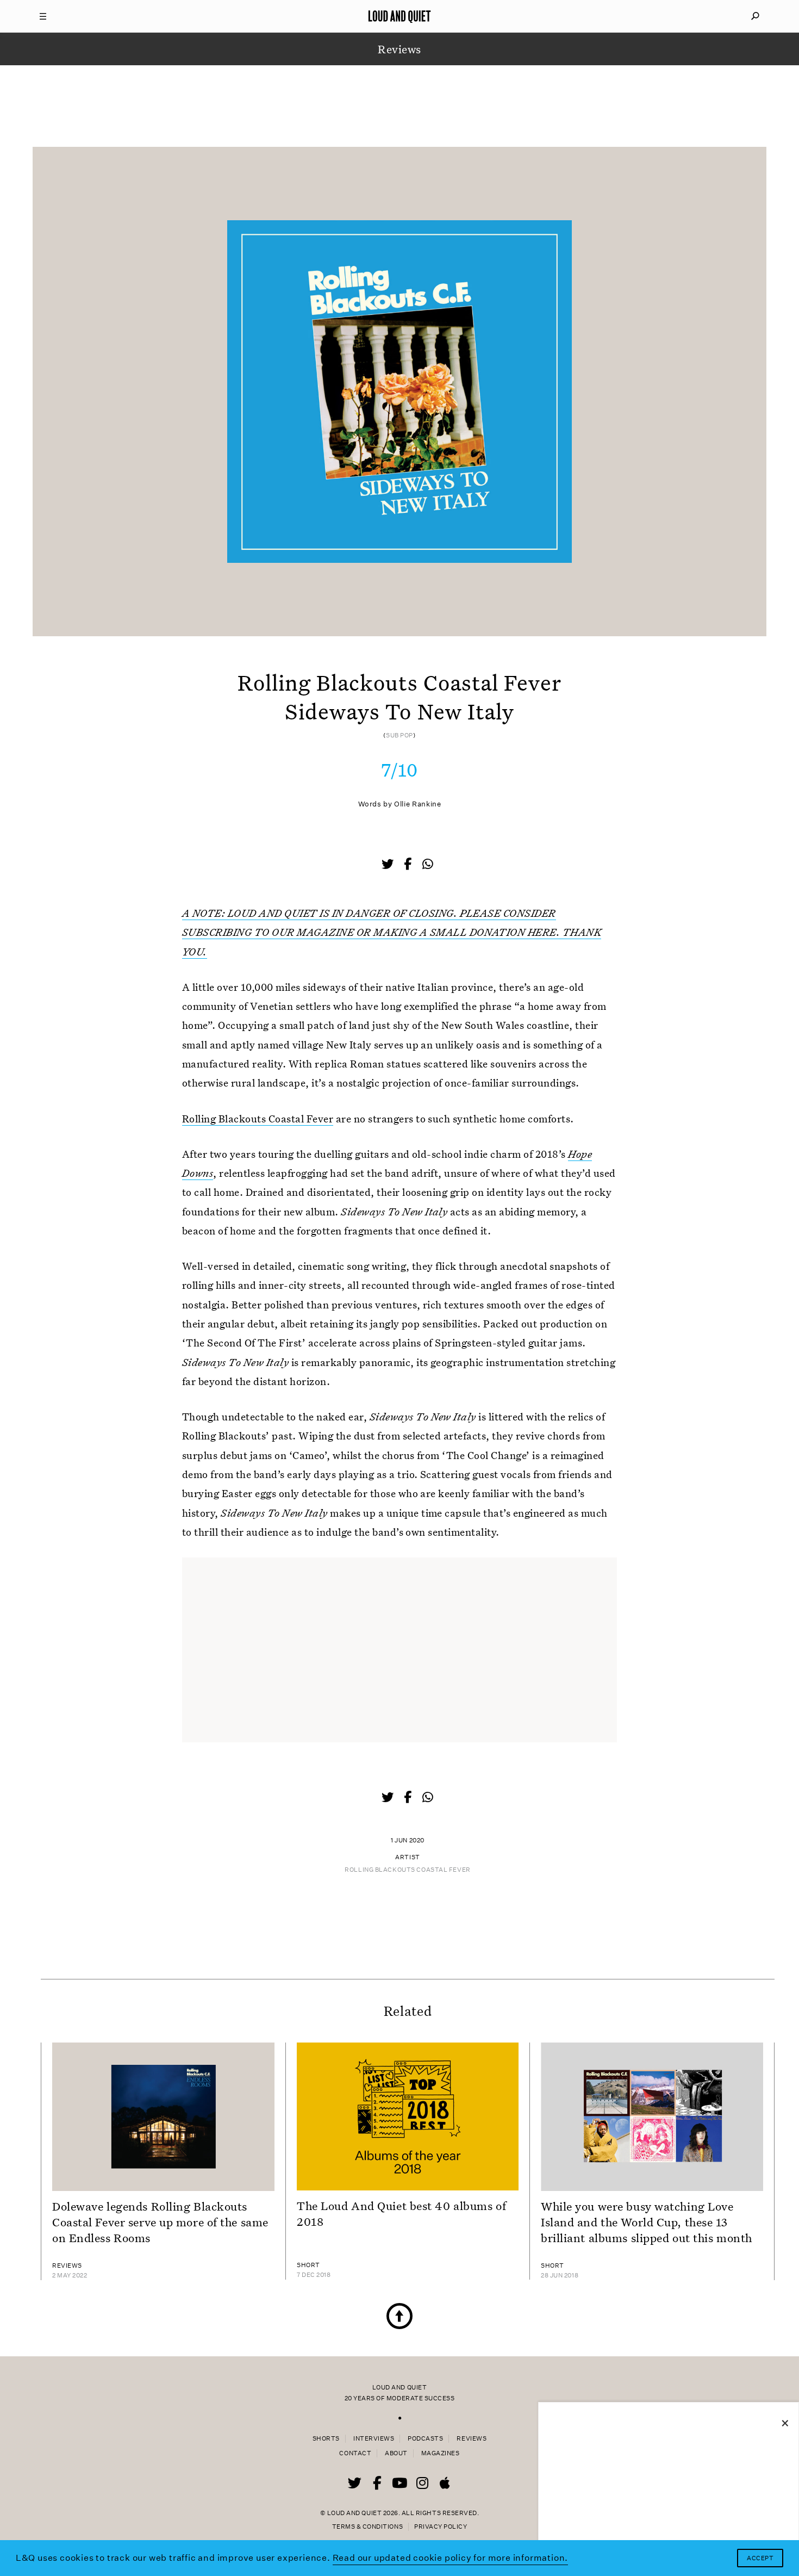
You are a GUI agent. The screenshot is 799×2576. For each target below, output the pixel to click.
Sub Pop (399, 735)
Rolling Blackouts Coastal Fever (258, 1118)
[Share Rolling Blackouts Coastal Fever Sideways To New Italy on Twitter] (389, 865)
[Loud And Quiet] (399, 16)
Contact (355, 2453)
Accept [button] (760, 2558)
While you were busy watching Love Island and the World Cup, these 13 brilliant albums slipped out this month (647, 2222)
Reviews (472, 2439)
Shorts (326, 2439)
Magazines (441, 2453)
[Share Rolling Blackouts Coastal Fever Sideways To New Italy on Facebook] (409, 865)
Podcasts (425, 2439)
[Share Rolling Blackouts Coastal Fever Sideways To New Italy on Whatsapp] (428, 864)
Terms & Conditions (367, 2527)
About (396, 2453)
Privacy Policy (441, 2527)
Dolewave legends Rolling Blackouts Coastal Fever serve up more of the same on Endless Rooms (160, 2222)
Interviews (374, 2439)
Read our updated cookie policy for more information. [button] (451, 2558)
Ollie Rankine (417, 804)
